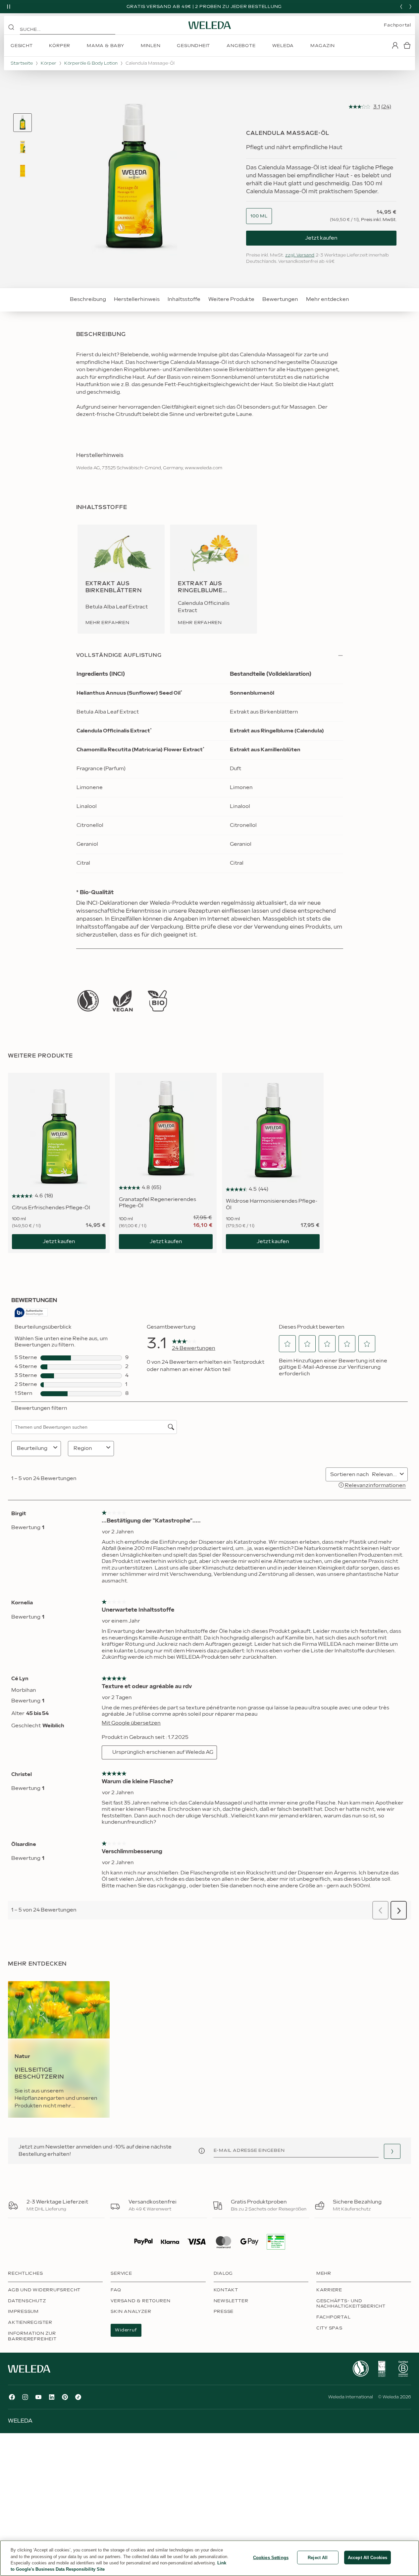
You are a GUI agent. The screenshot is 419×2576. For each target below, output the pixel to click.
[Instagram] (25, 2397)
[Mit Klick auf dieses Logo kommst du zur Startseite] (210, 25)
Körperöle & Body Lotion (91, 63)
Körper (49, 63)
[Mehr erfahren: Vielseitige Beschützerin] (59, 2049)
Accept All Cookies (367, 2558)
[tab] (23, 123)
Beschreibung (88, 299)
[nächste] (410, 7)
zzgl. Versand (300, 255)
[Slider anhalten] (9, 7)
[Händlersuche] (392, 2151)
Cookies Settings (271, 2558)
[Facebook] (12, 2397)
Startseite (22, 63)
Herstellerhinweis (137, 299)
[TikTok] (78, 2397)
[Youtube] (38, 2397)
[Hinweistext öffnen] (202, 2151)
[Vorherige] (401, 7)
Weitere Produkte (231, 299)
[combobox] (259, 216)
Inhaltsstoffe (184, 299)
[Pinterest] (65, 2397)
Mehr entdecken (328, 299)
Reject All (318, 2558)
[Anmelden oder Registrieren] (395, 45)
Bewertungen (280, 299)
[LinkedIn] (52, 2397)
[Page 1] (23, 123)
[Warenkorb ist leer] (407, 45)
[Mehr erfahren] (88, 1001)
